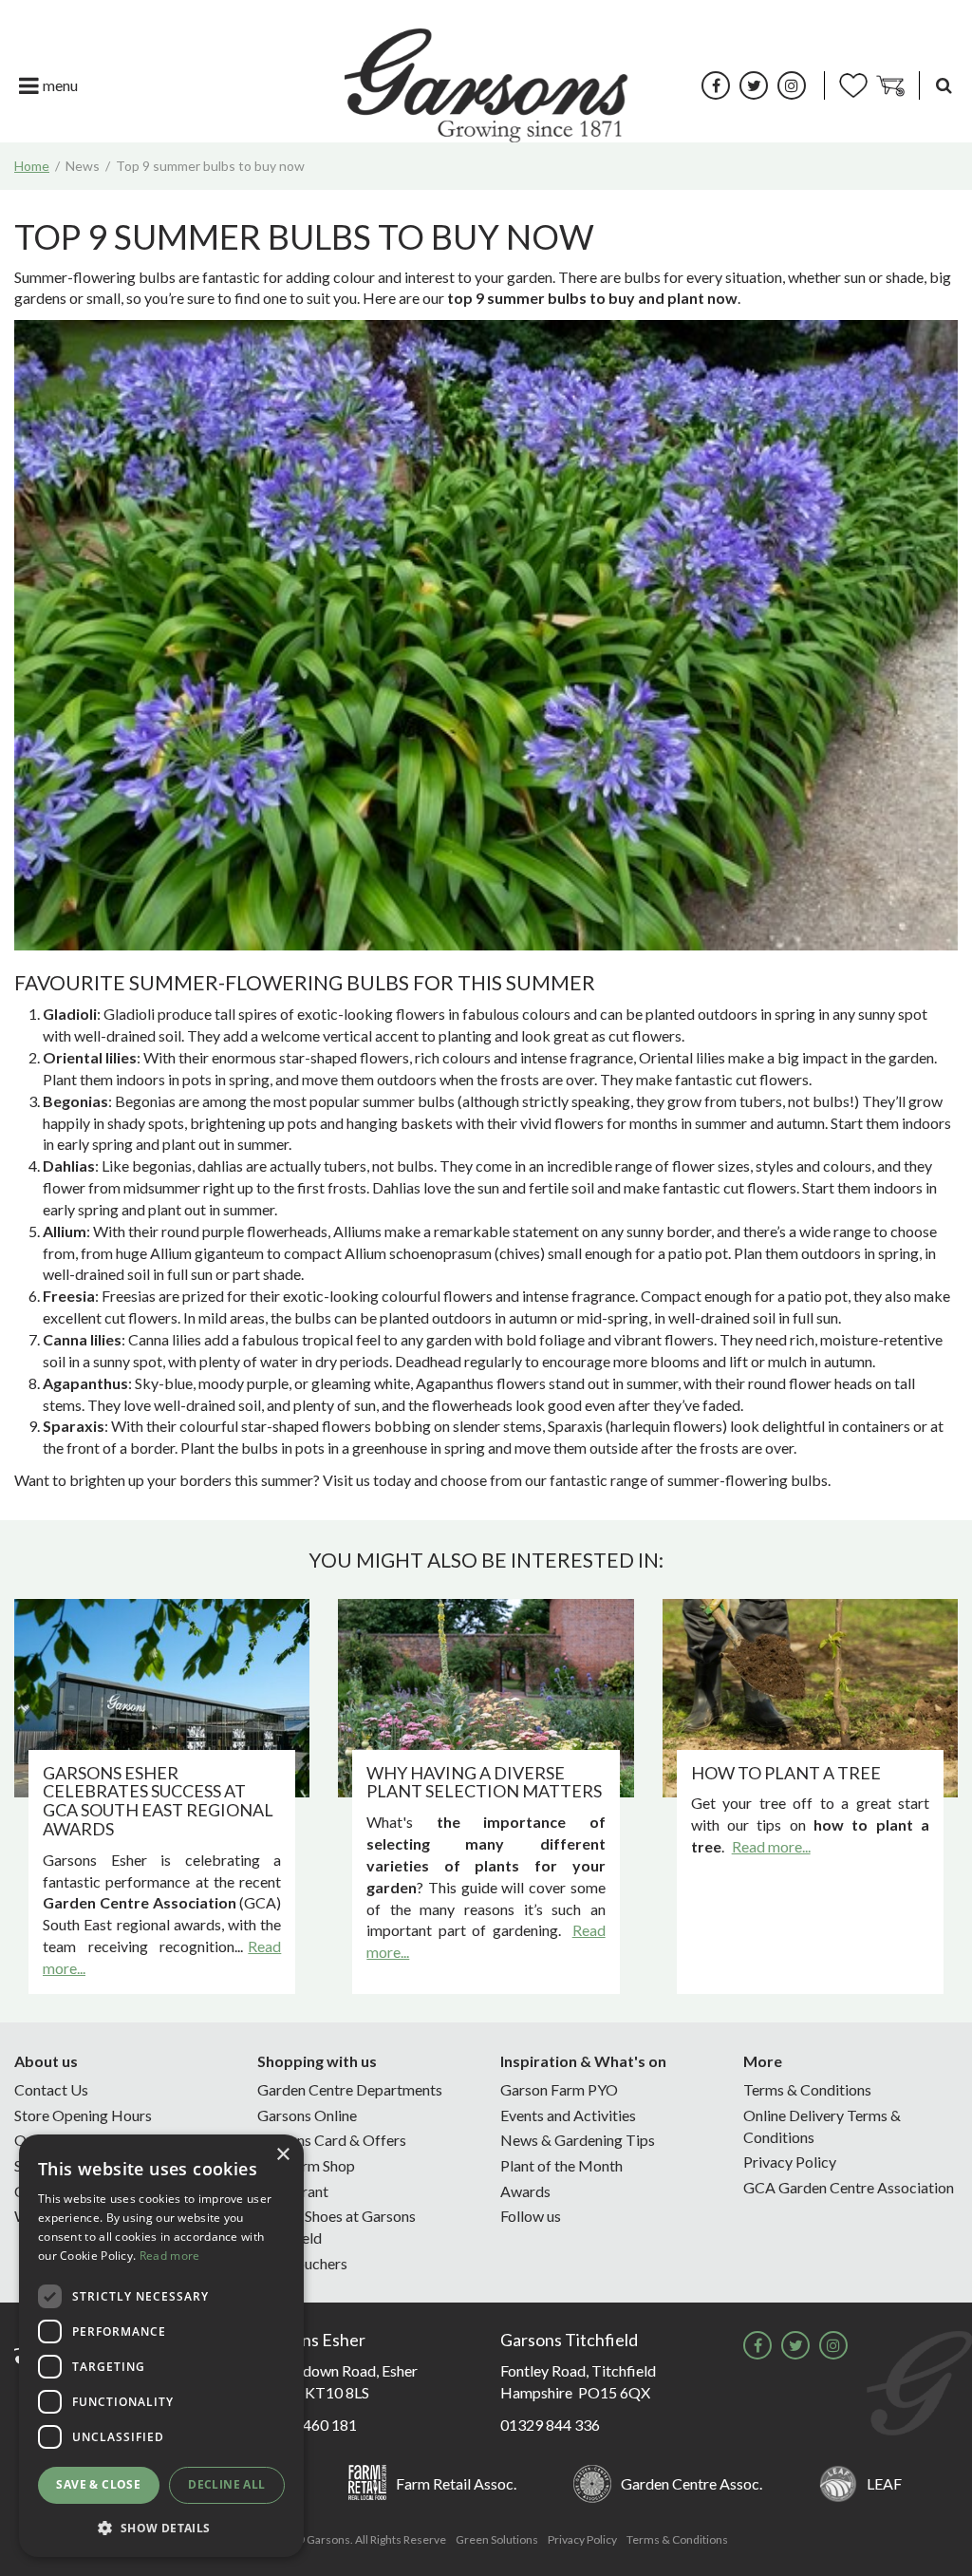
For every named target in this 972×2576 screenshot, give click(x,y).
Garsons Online (307, 2115)
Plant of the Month (561, 2165)
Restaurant (293, 2191)
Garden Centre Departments (350, 2089)
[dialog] (161, 2346)
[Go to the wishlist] (853, 85)
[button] (161, 2527)
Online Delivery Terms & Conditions (822, 2126)
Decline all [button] (226, 2484)
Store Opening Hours (83, 2115)
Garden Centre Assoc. (692, 2483)
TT (754, 85)
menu (60, 85)
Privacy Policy (790, 2162)
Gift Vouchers (302, 2263)
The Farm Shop (306, 2165)
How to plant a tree (786, 1773)
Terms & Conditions (807, 2089)
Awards (525, 2191)
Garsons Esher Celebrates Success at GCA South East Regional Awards (158, 1801)
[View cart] (890, 85)
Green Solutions (497, 2539)
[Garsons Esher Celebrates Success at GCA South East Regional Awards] (162, 1698)
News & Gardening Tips (578, 2140)
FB (716, 85)
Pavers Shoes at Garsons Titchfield (336, 2227)
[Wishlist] (853, 85)
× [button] (282, 2155)
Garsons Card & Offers (332, 2140)
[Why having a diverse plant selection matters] (486, 1698)
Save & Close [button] (98, 2484)
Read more (170, 2256)
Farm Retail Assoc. (456, 2483)
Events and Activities (568, 2115)
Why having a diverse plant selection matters (484, 1782)
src (944, 85)
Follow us (531, 2216)
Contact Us (51, 2089)
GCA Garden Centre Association (849, 2187)
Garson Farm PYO (559, 2089)
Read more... (771, 1846)
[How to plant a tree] (810, 1698)
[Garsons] (486, 85)
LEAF (884, 2483)
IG (792, 85)
